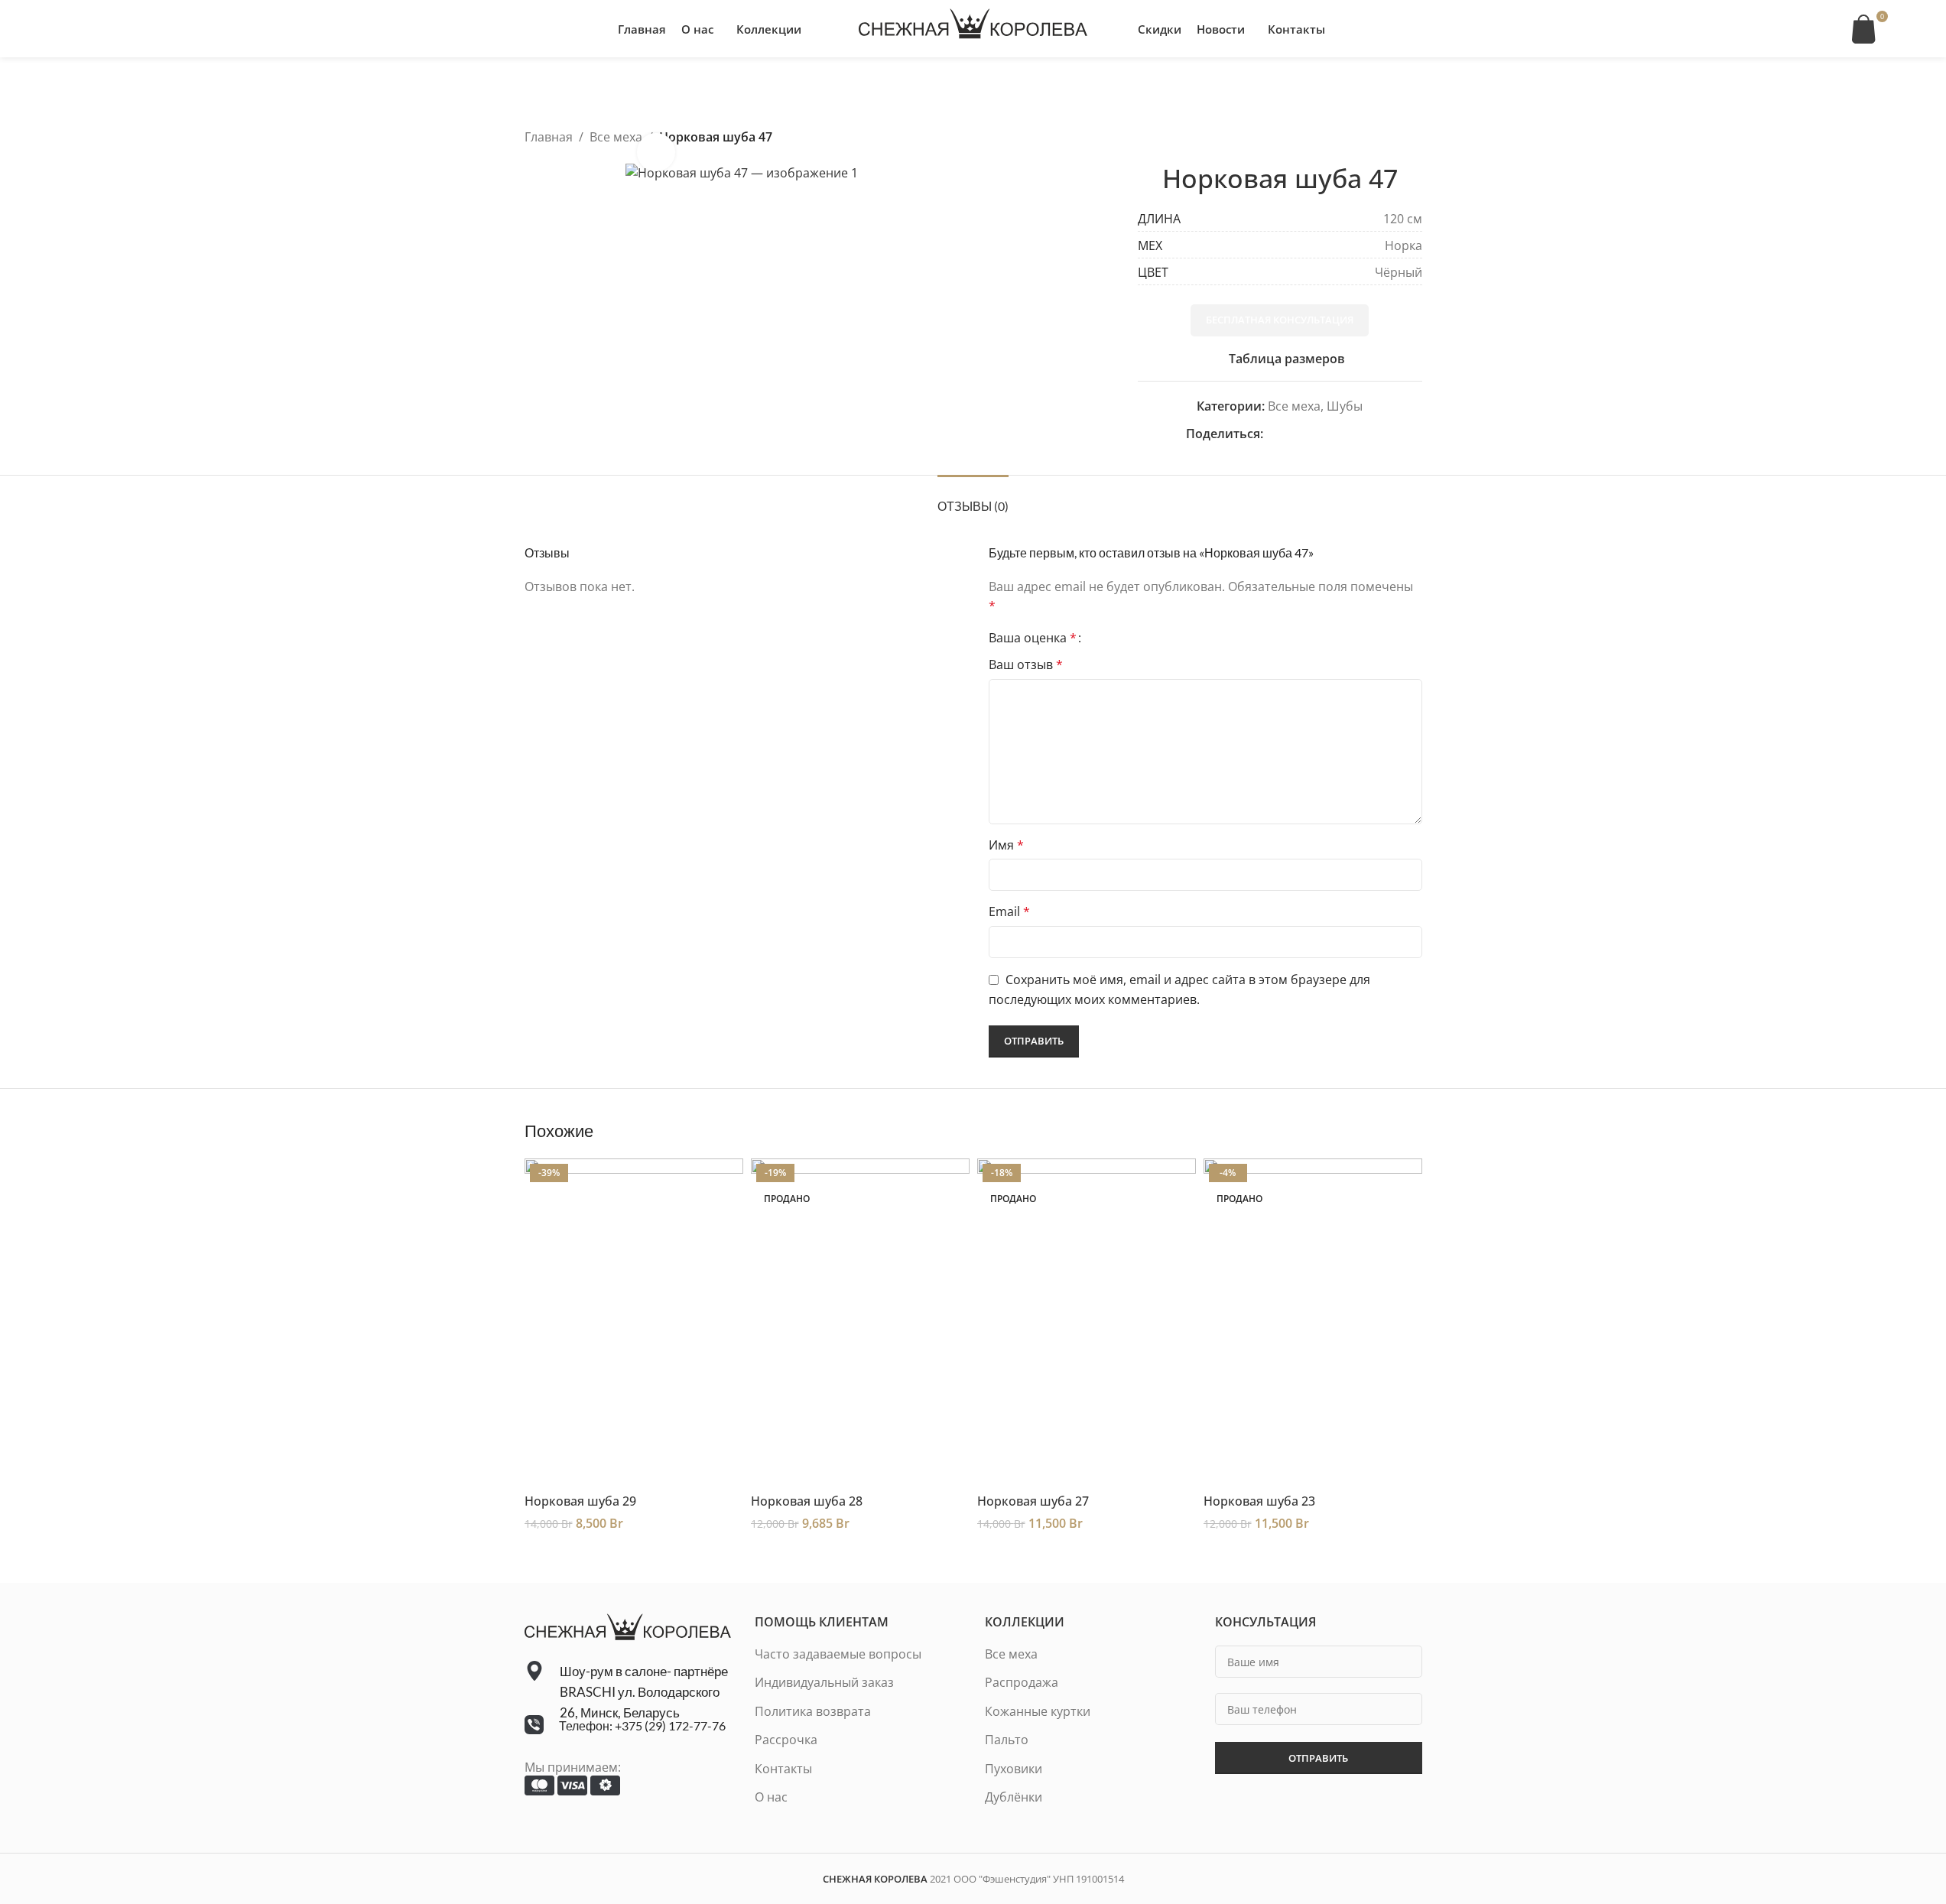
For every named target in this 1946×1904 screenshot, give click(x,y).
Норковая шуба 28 (807, 1501)
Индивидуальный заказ (824, 1682)
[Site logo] (973, 28)
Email (1009, 911)
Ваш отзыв (1026, 664)
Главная (549, 137)
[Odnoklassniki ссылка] (1309, 434)
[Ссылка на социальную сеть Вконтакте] (1346, 434)
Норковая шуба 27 (1033, 1501)
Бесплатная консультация (1280, 320)
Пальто (1007, 1740)
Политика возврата (813, 1711)
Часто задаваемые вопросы (838, 1654)
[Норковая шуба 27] (1087, 1322)
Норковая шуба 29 (580, 1501)
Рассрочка (786, 1740)
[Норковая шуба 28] (860, 1322)
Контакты (783, 1769)
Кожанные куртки (1038, 1711)
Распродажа (1022, 1682)
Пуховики (1014, 1769)
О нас (771, 1797)
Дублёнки (1014, 1797)
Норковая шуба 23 (1259, 1501)
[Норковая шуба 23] (1313, 1322)
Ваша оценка (1033, 638)
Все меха (616, 137)
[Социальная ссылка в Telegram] (1364, 434)
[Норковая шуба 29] (634, 1322)
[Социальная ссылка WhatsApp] (1327, 434)
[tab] (973, 498)
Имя (1006, 845)
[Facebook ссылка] (1272, 434)
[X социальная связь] (1291, 434)
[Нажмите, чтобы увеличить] (656, 152)
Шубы (1345, 406)
